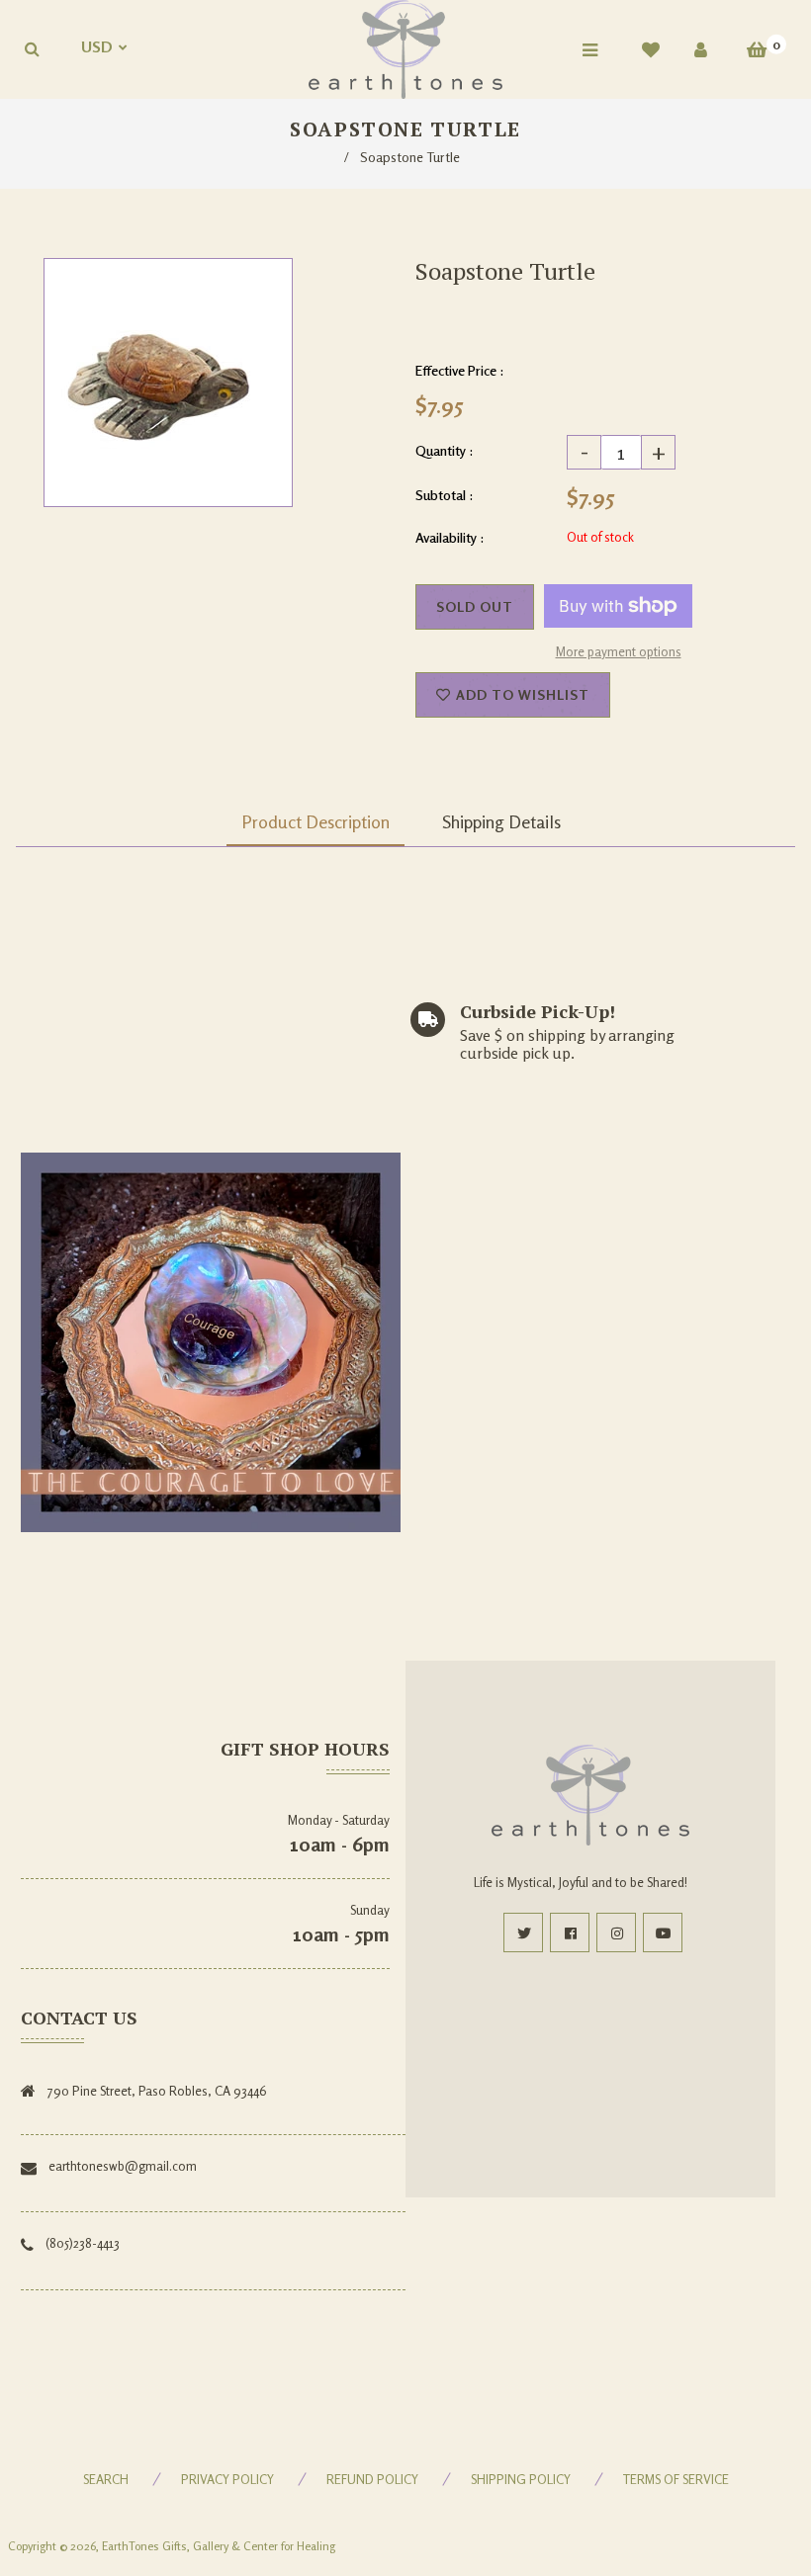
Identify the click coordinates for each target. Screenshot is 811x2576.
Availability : (450, 537)
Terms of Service (676, 2479)
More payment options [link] (619, 651)
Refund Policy (372, 2479)
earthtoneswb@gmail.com (123, 2166)
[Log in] (701, 49)
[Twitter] (523, 1932)
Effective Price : (460, 370)
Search (106, 2479)
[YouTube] (663, 1932)
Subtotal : (445, 495)
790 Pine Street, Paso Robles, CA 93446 (157, 2091)
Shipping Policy (521, 2479)
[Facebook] (570, 1932)
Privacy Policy (227, 2479)
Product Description (315, 821)
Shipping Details (501, 821)
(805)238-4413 (83, 2243)
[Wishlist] (651, 49)
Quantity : (445, 450)
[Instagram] (616, 1932)
